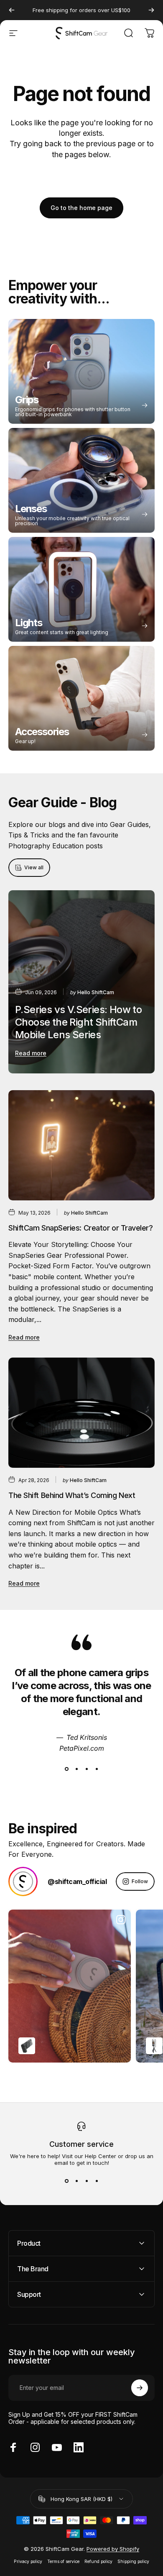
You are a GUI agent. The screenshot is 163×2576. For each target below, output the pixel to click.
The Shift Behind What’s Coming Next (72, 1495)
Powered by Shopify (113, 2549)
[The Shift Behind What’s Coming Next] (81, 1413)
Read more (31, 1053)
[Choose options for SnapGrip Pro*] (27, 2046)
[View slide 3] (87, 1769)
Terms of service (63, 2562)
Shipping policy (133, 2562)
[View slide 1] (66, 1769)
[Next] (151, 10)
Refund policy (98, 2562)
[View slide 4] (97, 1769)
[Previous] (12, 10)
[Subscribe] (140, 2388)
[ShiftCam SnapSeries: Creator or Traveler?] (81, 1145)
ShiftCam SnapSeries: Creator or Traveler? (81, 1228)
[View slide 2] (76, 1769)
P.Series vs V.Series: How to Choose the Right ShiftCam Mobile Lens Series (78, 1022)
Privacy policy (28, 2562)
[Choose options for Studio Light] (154, 2046)
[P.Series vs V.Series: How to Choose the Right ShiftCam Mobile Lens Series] (81, 982)
